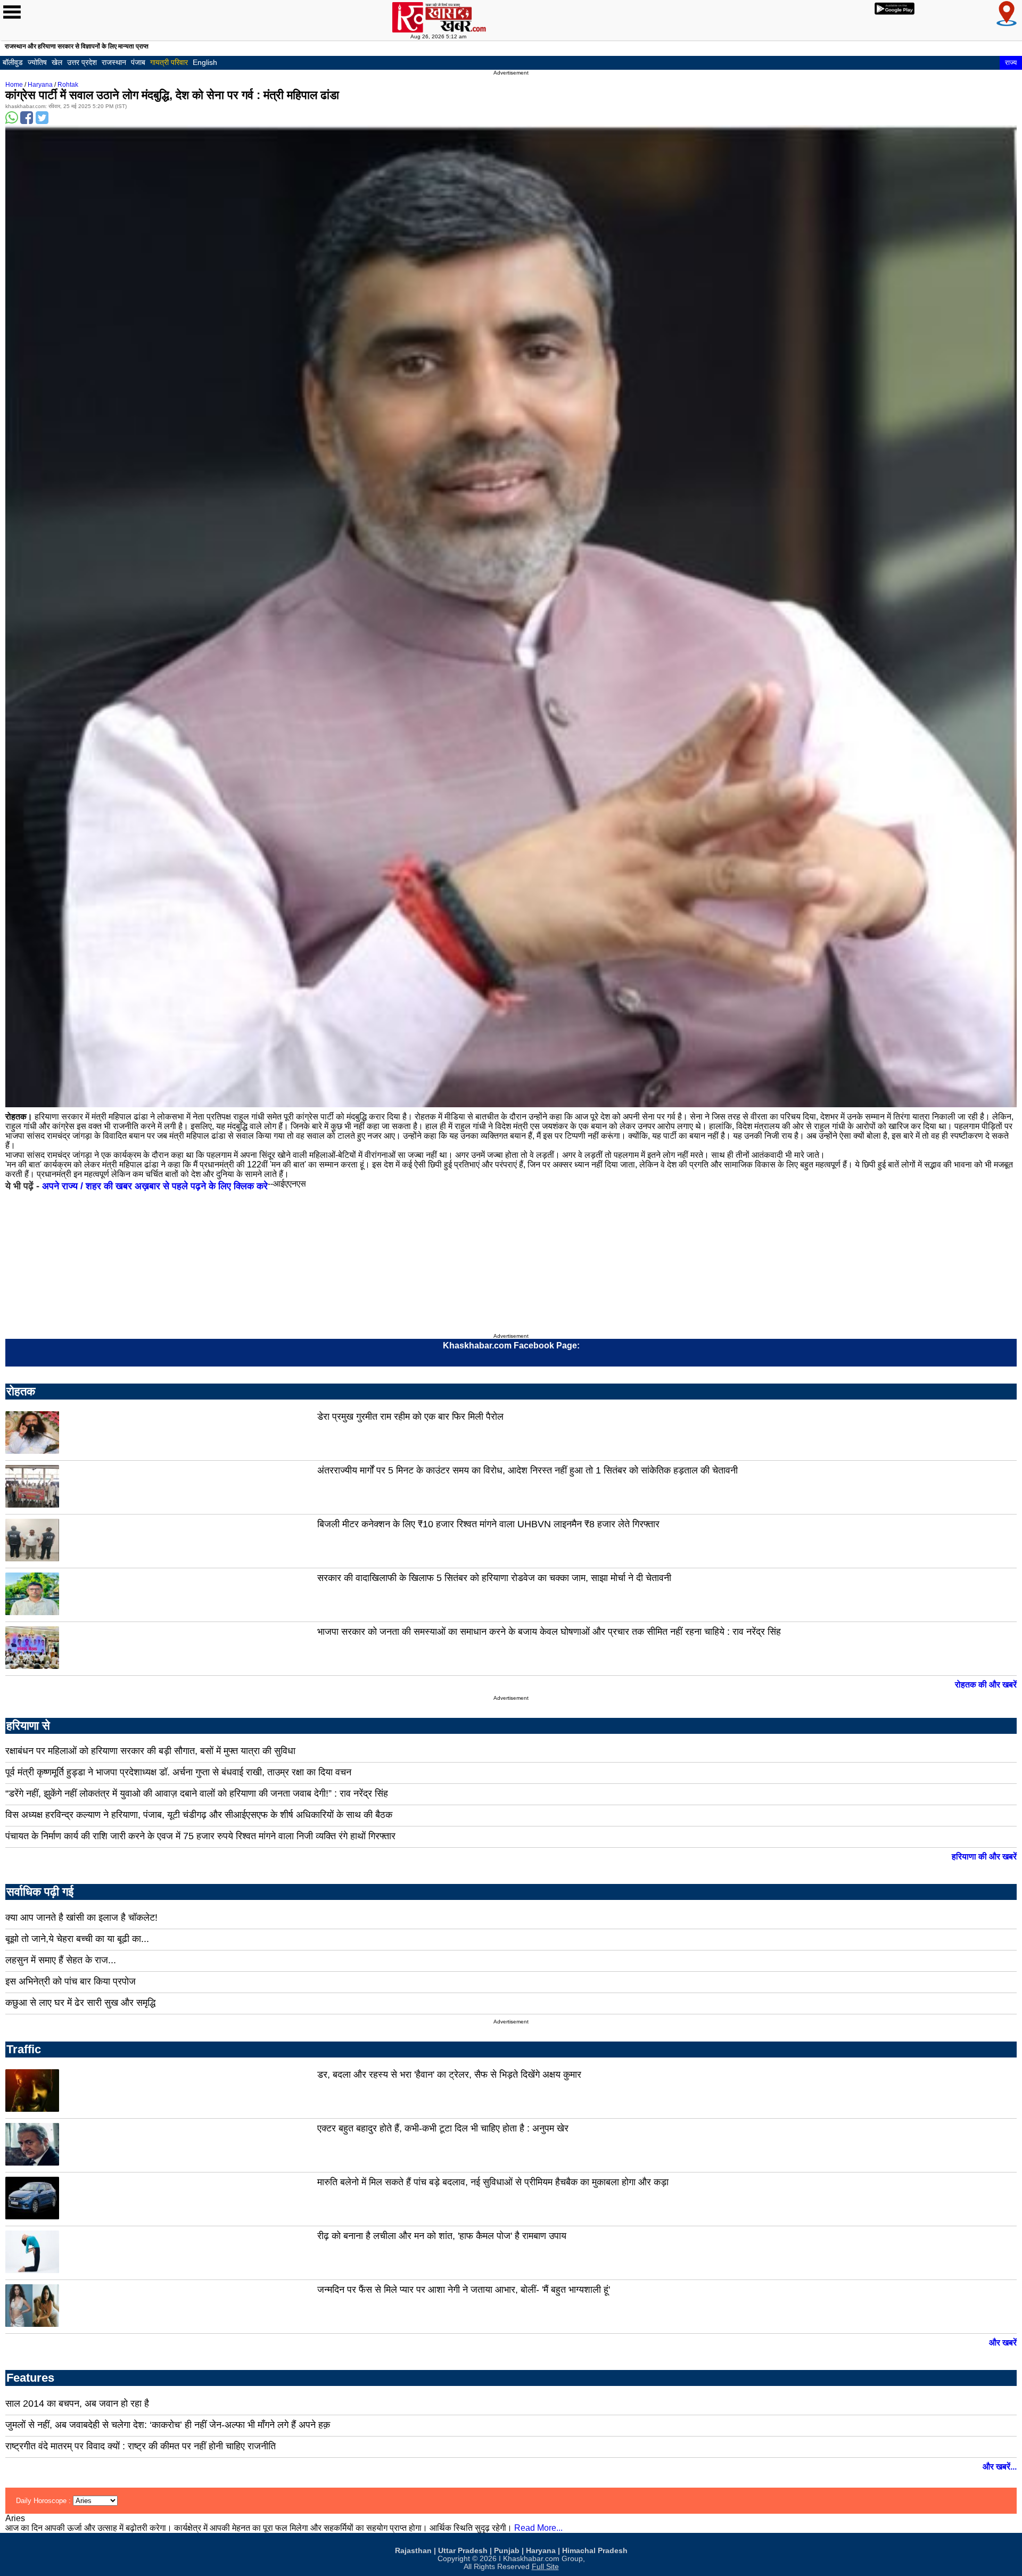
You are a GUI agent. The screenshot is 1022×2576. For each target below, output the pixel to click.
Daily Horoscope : (44, 2501)
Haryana (40, 85)
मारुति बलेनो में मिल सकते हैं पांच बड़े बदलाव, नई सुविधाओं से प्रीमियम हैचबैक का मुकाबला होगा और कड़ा (493, 2182)
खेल (57, 62)
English (205, 62)
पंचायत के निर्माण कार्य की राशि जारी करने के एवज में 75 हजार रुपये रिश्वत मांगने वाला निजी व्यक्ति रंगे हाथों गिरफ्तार (200, 1836)
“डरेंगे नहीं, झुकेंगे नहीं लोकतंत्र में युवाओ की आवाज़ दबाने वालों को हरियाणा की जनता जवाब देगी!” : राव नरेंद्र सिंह (197, 1793)
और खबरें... (1000, 2467)
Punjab (507, 2551)
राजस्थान (114, 62)
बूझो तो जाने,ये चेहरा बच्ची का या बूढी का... (77, 1939)
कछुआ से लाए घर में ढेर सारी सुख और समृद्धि (80, 2003)
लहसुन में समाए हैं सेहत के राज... (61, 1960)
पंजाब (138, 62)
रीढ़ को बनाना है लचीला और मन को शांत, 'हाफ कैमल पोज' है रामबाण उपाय (442, 2236)
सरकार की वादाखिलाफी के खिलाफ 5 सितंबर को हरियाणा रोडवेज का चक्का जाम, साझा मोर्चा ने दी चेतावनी (494, 1578)
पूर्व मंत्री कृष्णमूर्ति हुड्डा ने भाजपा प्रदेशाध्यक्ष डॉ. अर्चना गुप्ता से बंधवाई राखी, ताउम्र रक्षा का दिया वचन (178, 1772)
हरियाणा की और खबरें (984, 1857)
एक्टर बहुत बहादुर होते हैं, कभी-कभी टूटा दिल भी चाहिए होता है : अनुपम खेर (443, 2128)
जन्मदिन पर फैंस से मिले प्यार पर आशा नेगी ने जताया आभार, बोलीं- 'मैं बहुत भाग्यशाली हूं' (464, 2290)
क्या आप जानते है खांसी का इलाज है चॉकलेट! (81, 1917)
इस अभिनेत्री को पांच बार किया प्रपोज (71, 1981)
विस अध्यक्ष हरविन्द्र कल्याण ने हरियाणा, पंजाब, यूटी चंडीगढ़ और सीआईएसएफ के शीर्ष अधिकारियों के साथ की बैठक (199, 1815)
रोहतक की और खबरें (986, 1685)
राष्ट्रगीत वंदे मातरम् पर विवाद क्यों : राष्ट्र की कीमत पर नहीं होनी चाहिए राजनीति (141, 2446)
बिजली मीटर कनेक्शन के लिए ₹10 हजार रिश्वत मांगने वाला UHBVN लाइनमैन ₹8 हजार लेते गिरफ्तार (488, 1524)
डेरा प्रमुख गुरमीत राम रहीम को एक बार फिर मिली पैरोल (410, 1417)
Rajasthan (413, 2551)
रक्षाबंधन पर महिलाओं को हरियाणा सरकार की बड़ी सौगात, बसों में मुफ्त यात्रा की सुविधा (150, 1751)
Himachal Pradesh (595, 2551)
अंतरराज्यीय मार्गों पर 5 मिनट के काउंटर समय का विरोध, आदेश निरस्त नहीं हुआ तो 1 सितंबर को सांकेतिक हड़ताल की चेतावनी (528, 1470)
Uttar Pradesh (463, 2551)
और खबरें (1003, 2343)
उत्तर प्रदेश (82, 62)
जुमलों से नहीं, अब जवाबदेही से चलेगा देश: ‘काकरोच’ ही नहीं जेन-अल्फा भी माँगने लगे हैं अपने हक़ (168, 2425)
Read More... (538, 2528)
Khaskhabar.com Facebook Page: (511, 1345)
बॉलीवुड (13, 62)
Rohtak (68, 85)
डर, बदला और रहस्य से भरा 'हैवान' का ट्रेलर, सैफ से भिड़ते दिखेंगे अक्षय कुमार (449, 2075)
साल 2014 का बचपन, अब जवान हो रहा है (77, 2404)
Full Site (545, 2567)
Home (14, 85)
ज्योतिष (37, 62)
